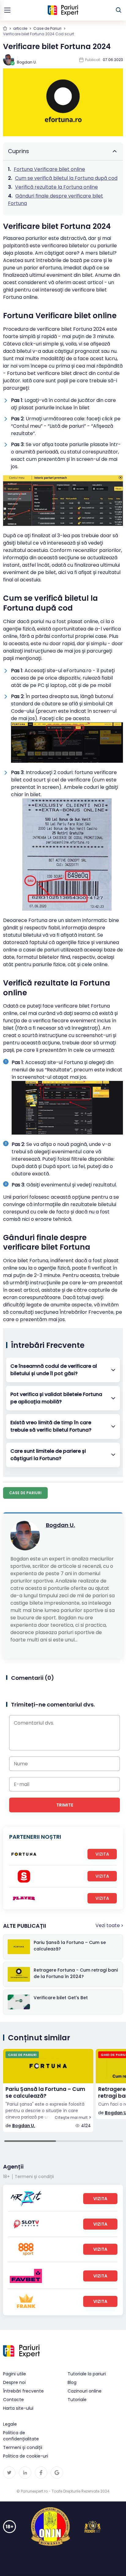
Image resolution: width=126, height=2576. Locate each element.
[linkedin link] (25, 2473)
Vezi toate (108, 1925)
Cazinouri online (85, 2391)
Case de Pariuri (47, 28)
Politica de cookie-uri (26, 2456)
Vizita (102, 1854)
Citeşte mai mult (71, 2118)
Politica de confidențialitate (21, 2436)
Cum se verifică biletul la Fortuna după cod (66, 178)
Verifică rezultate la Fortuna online (56, 187)
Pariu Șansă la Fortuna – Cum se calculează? (45, 2093)
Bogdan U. (60, 1525)
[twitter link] (9, 2473)
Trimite (65, 1805)
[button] (63, 1370)
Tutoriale (77, 2400)
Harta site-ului (18, 2408)
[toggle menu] (7, 10)
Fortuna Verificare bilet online (49, 169)
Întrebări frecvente (23, 2391)
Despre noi (14, 2382)
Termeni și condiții (34, 2177)
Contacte (13, 2400)
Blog (72, 2382)
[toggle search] (119, 10)
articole (20, 28)
